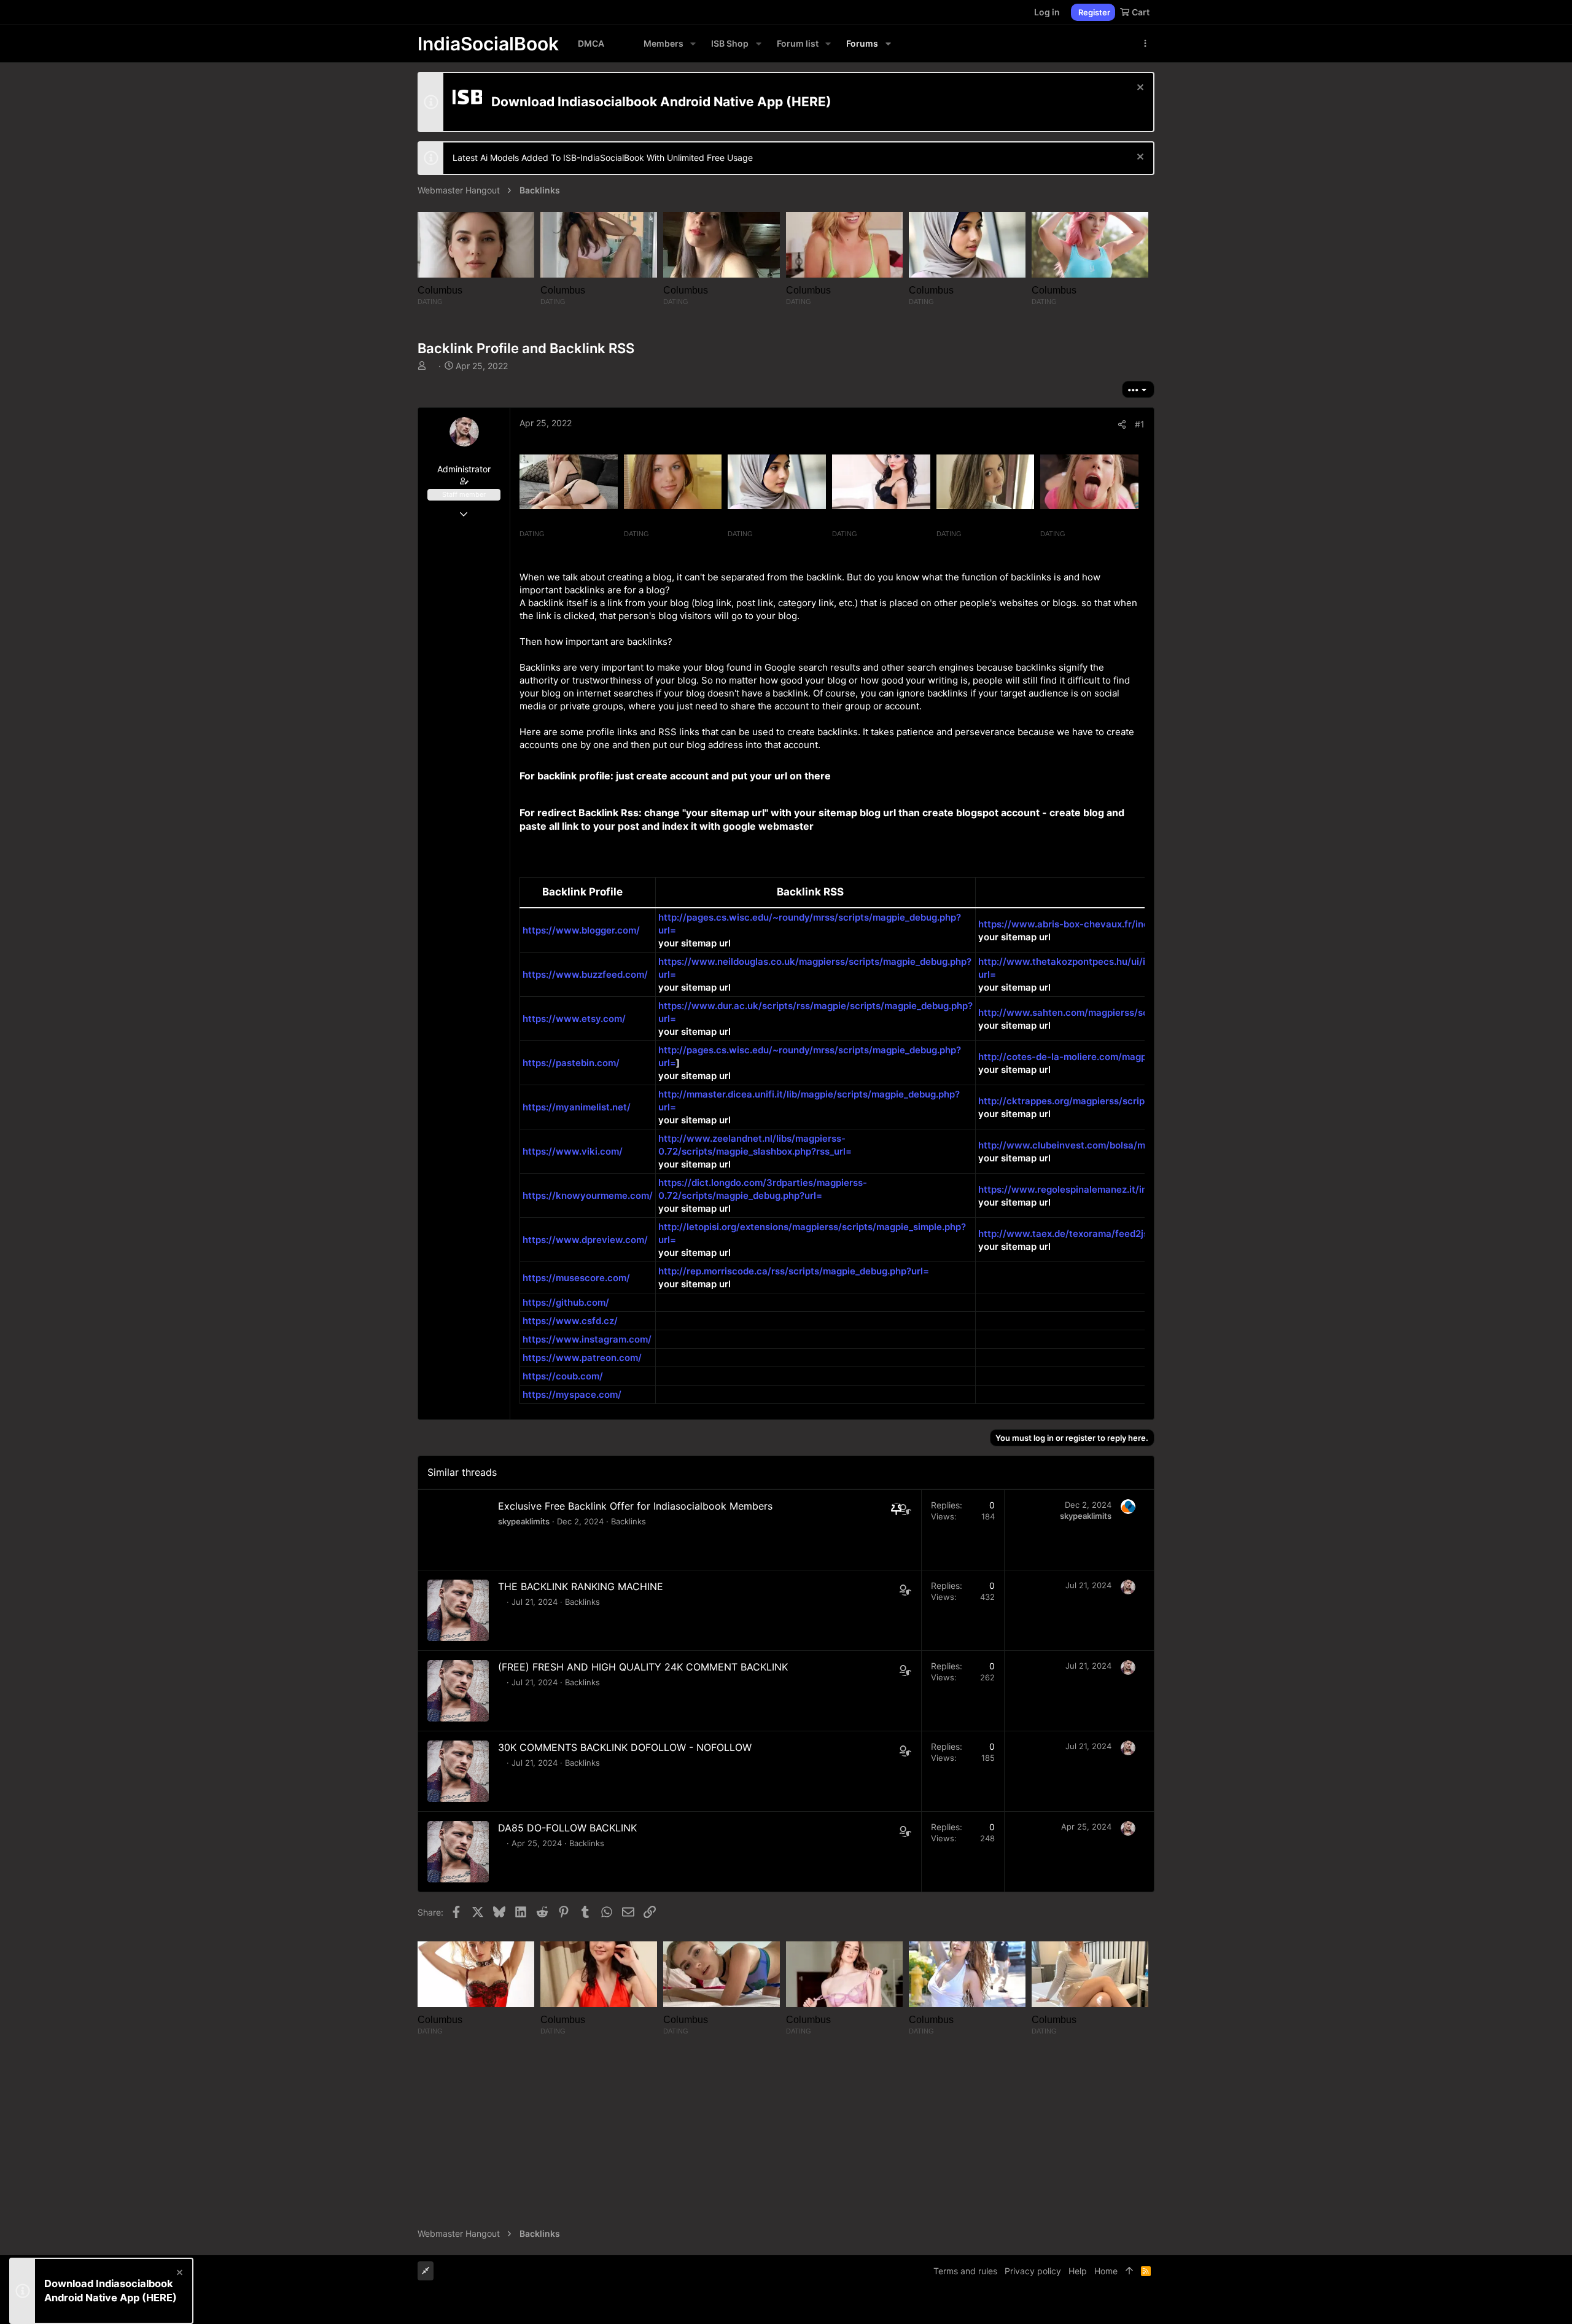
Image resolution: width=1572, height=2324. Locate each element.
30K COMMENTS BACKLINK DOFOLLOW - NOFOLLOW (625, 1747)
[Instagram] (1112, 2305)
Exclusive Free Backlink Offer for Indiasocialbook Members (635, 1506)
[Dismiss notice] (1139, 89)
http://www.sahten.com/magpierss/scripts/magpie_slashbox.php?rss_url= (1143, 1012)
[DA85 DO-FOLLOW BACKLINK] (458, 1852)
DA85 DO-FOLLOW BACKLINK (567, 1828)
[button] (693, 44)
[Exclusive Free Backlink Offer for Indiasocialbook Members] (458, 1530)
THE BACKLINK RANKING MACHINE (581, 1586)
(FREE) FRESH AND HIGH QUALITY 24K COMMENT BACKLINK (643, 1667)
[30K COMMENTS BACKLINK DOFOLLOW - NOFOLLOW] (458, 1771)
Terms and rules (965, 2271)
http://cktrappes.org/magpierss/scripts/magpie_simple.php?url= (1121, 1101)
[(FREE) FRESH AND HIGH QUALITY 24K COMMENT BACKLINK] (458, 1691)
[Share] (1122, 424)
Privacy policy (1033, 2271)
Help (1078, 2271)
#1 (1140, 424)
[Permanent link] (835, 777)
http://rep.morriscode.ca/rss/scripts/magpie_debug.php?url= (794, 1271)
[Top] (1129, 2271)
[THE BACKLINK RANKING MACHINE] (458, 1610)
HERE (809, 102)
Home (1106, 2271)
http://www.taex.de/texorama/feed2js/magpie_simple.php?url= (1119, 1234)
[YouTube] (1149, 2305)
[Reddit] (1130, 2305)
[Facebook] (1094, 2305)
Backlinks (628, 1521)
